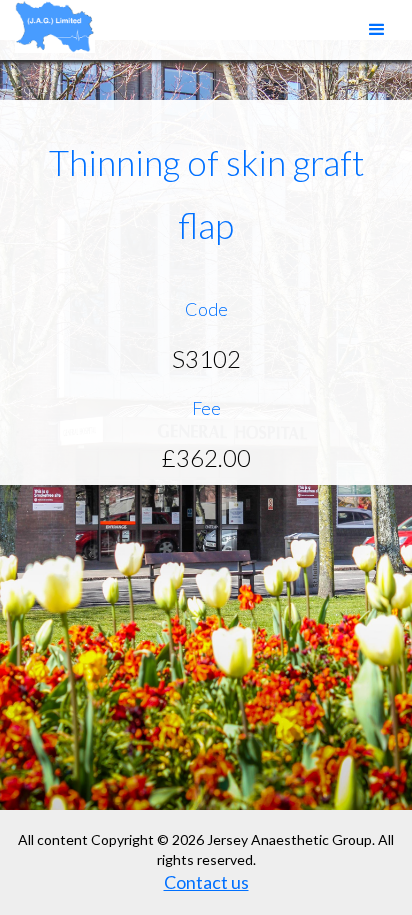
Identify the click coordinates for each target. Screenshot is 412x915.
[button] (377, 30)
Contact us (206, 882)
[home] (50, 26)
